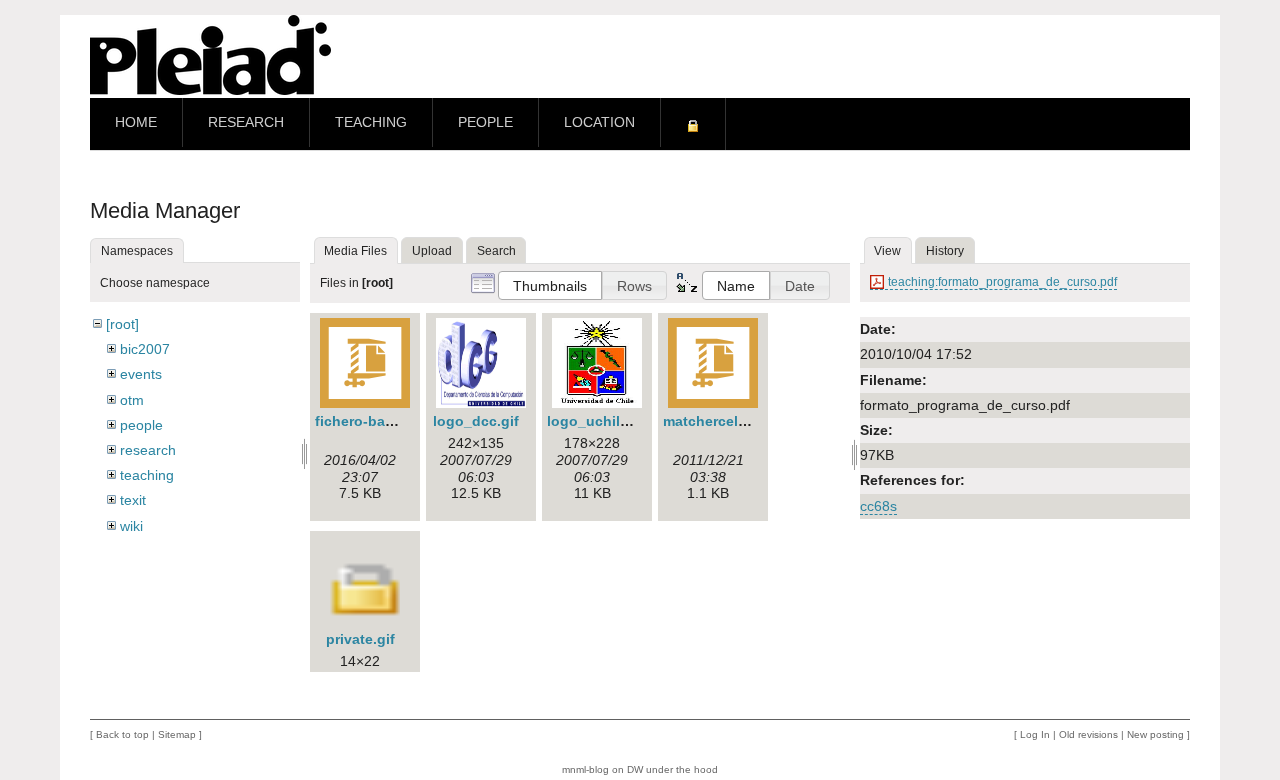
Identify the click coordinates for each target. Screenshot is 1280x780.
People (485, 122)
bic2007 (145, 349)
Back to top (122, 734)
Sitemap (177, 734)
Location (599, 122)
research (148, 450)
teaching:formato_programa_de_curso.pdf (1002, 282)
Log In (1035, 734)
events (141, 374)
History (945, 251)
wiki (131, 526)
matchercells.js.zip (726, 421)
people (141, 425)
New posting (1155, 734)
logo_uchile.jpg (600, 421)
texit (133, 500)
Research (246, 122)
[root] (122, 324)
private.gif (360, 639)
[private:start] (693, 124)
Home (136, 122)
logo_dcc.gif (476, 421)
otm (132, 400)
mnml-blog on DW (602, 769)
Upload (432, 251)
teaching (147, 475)
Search (496, 251)
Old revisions (1088, 734)
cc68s (878, 506)
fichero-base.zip (370, 421)
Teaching (371, 122)
